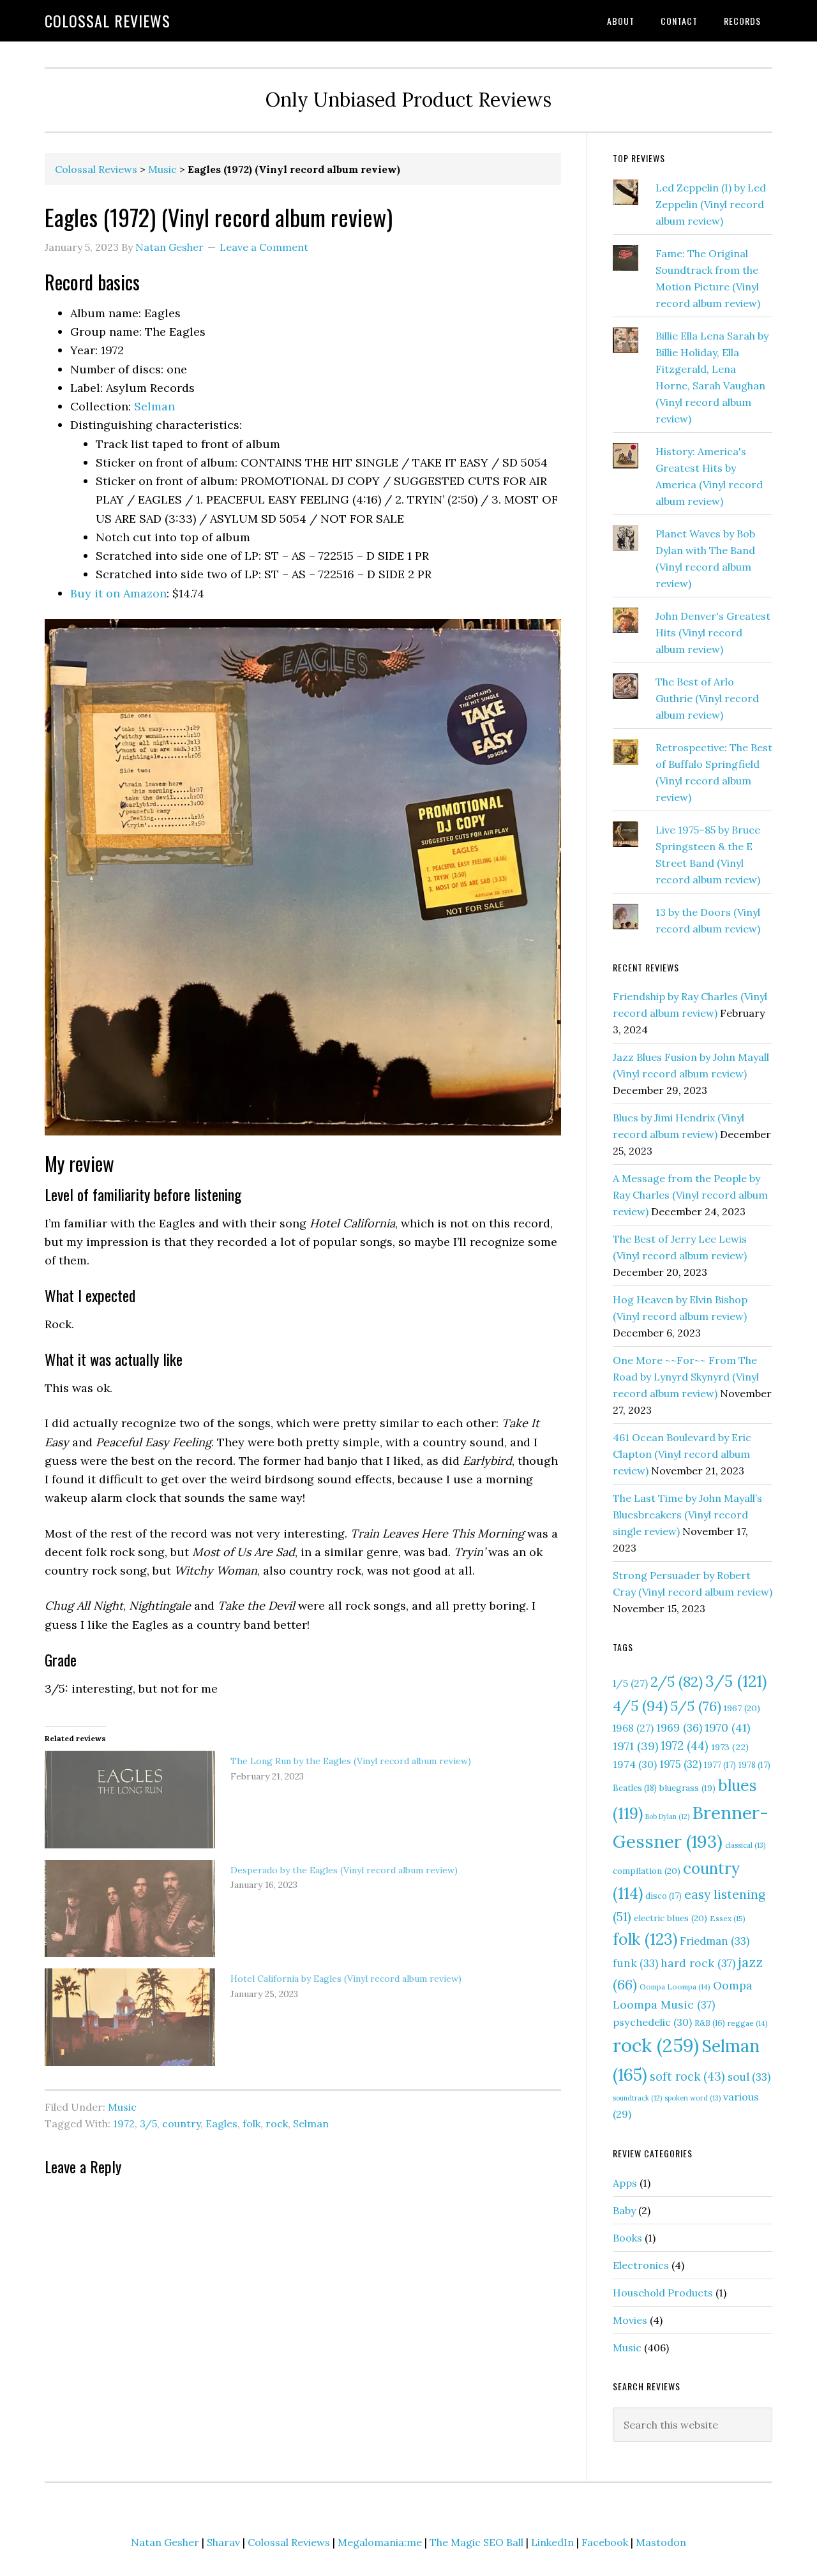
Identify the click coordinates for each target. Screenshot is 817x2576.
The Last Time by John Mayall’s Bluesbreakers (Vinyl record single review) (687, 1515)
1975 (680, 1764)
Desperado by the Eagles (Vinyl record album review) (344, 1870)
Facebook (605, 2542)
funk (635, 1963)
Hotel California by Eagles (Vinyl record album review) (346, 1979)
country (181, 2123)
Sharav (223, 2542)
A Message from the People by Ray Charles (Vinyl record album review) (690, 1195)
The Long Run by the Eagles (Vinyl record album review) (351, 1761)
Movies (630, 2320)
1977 (720, 1765)
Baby (624, 2210)
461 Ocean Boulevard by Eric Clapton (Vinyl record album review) (682, 1454)
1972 (124, 2123)
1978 (754, 1765)
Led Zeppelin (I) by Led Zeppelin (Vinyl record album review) (711, 204)
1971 (635, 1746)
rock (277, 2123)
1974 (635, 1764)
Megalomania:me (380, 2542)
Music (162, 169)
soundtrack (637, 2098)
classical (745, 1845)
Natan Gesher (165, 2542)
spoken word (693, 2098)
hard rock (698, 1963)
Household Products (663, 2293)
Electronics (641, 2265)
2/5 (677, 1682)
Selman (154, 406)
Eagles (221, 2123)
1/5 (630, 1683)
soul (749, 2077)
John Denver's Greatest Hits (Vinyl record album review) (713, 633)
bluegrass (687, 1788)
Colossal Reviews (108, 20)
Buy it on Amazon (118, 593)
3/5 (148, 2123)
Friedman (715, 1941)
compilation (647, 1871)
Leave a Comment (264, 247)
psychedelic (652, 2022)
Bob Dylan (667, 1816)
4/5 (640, 1706)
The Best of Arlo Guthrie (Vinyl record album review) (707, 698)
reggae (748, 2023)
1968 (633, 1728)
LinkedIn (552, 2542)
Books (627, 2238)
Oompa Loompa (675, 1987)
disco (663, 1896)
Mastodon (661, 2542)
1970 (727, 1727)
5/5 (696, 1706)
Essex (728, 1918)
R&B (710, 2023)
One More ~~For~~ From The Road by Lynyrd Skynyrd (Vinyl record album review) (686, 1377)
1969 (679, 1728)
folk (251, 2123)
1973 (730, 1747)
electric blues (671, 1918)
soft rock (687, 2077)
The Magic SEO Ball (476, 2542)
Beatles (635, 1788)
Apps (625, 2183)
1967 (742, 1708)
